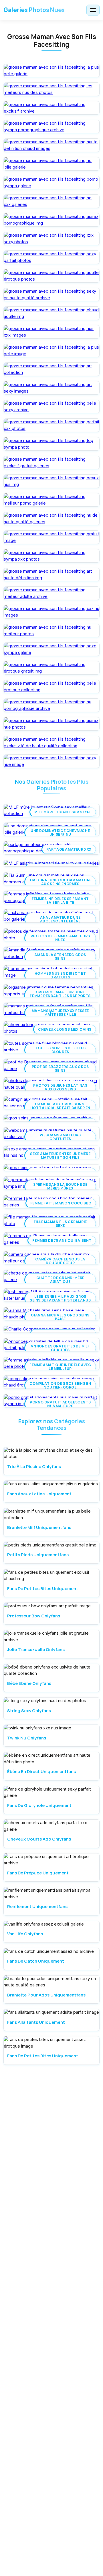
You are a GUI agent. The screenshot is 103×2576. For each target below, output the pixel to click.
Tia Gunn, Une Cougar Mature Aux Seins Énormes (60, 882)
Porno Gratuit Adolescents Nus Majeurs (60, 1404)
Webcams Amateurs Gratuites (60, 1137)
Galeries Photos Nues (34, 10)
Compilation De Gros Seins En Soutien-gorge (60, 1385)
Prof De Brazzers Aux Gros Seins (60, 1069)
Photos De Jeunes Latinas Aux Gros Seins (60, 1087)
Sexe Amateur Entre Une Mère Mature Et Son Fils (60, 1156)
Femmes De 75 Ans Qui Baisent (62, 1240)
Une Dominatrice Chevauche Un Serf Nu (60, 833)
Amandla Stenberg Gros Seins (60, 957)
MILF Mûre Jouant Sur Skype (63, 812)
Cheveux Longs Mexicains (65, 1029)
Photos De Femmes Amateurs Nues (60, 938)
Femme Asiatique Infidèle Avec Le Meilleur (60, 1367)
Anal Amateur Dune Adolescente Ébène (60, 919)
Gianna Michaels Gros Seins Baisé (60, 1317)
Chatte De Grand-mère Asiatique (60, 1280)
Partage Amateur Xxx (69, 849)
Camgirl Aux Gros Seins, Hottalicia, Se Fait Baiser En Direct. (60, 1108)
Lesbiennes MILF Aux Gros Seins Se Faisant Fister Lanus (60, 1298)
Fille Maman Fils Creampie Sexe (60, 1224)
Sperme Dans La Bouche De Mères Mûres (60, 1186)
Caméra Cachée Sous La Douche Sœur (60, 1261)
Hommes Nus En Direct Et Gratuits (60, 975)
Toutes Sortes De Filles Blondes (60, 1050)
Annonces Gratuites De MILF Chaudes (60, 1348)
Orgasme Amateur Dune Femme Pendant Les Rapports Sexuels (60, 996)
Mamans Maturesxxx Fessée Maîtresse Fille (60, 1013)
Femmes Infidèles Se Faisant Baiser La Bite (60, 901)
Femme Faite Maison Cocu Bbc (61, 1203)
